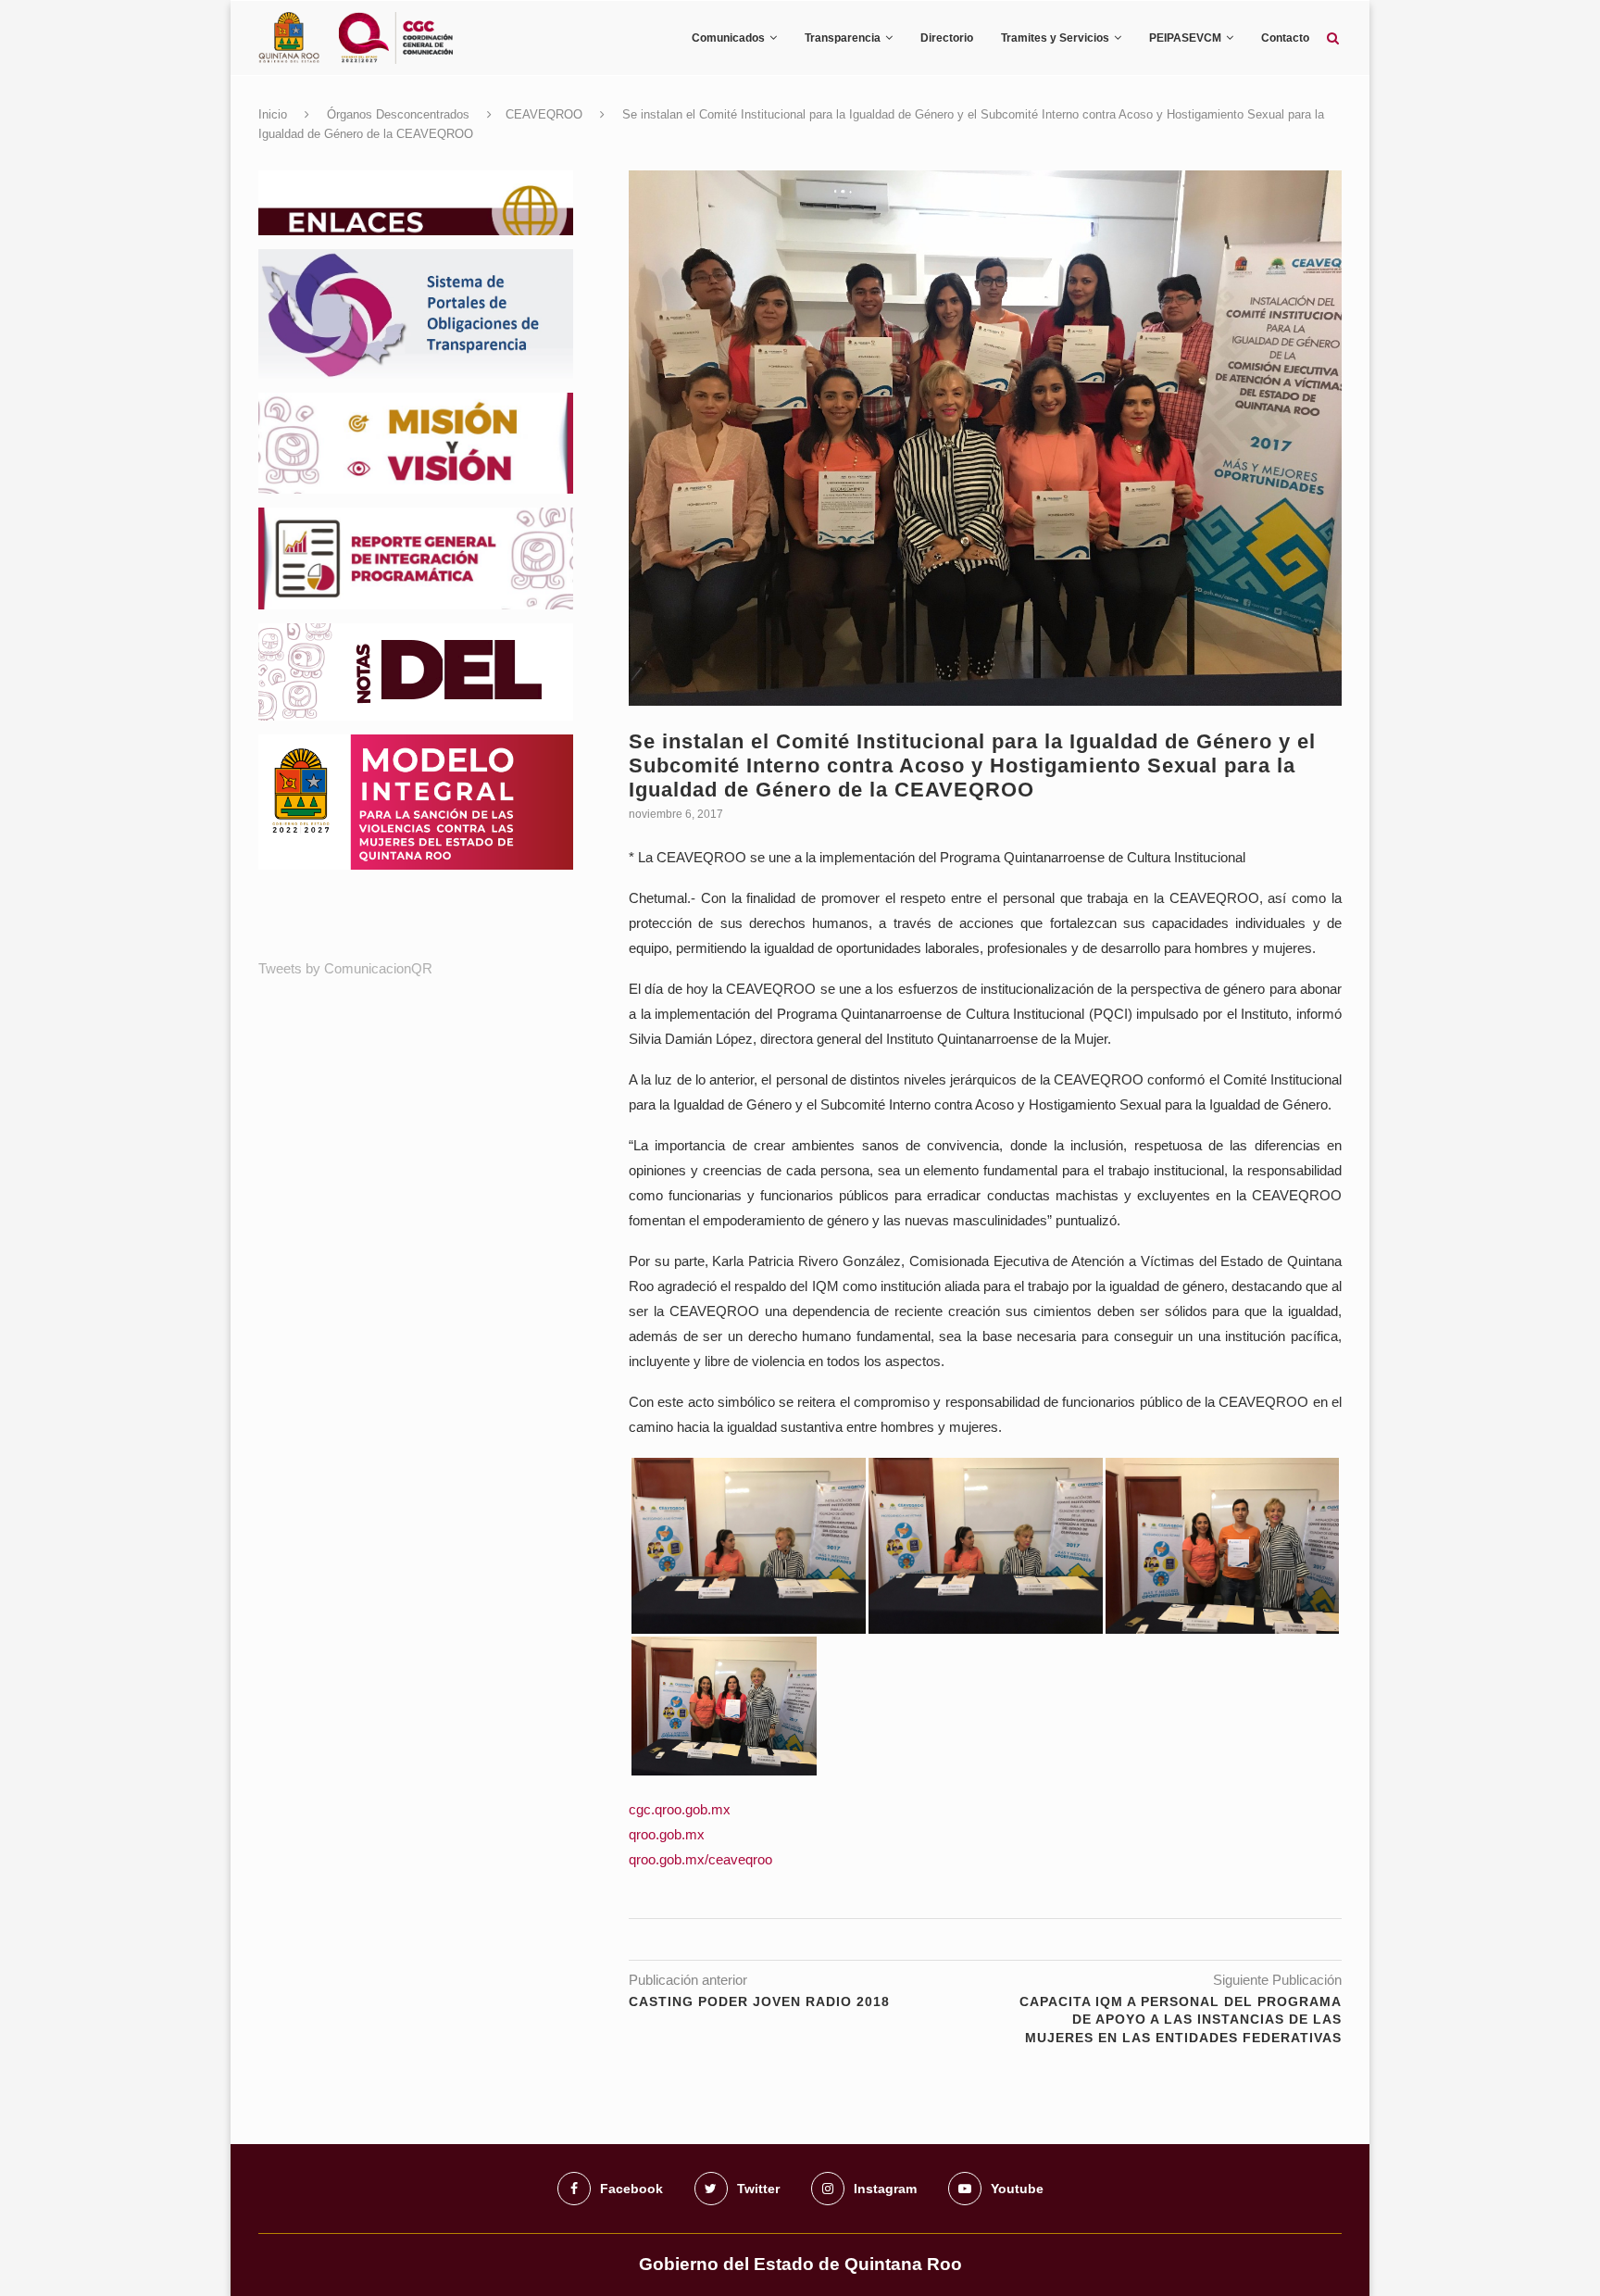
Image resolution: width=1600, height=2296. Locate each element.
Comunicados (728, 38)
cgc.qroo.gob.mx (680, 1809)
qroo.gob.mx (667, 1834)
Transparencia (843, 38)
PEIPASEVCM (1185, 38)
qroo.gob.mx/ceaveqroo (700, 1859)
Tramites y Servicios (1055, 38)
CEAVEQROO (544, 114)
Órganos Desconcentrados (398, 114)
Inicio (273, 114)
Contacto (1285, 38)
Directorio (947, 38)
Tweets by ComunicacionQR (345, 968)
